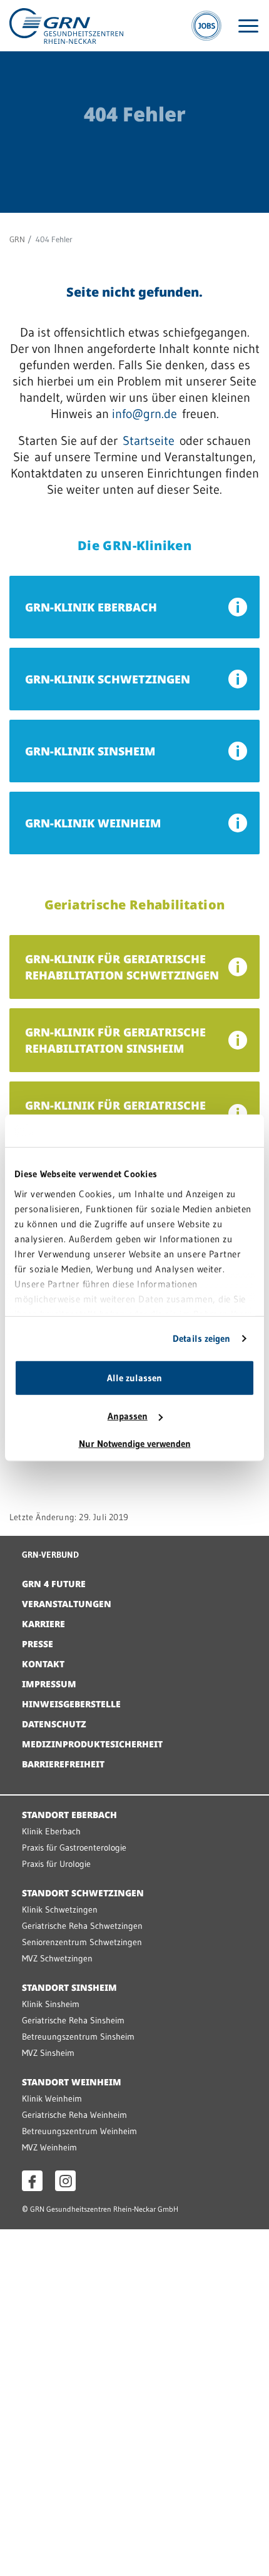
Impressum (49, 1684)
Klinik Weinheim (52, 2098)
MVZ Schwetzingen (57, 1958)
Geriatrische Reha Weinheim (74, 2115)
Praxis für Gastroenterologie (74, 1848)
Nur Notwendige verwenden (135, 1444)
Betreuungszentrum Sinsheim (78, 2037)
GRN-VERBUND (50, 1555)
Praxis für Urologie (56, 1864)
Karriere (43, 1624)
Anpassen (128, 1416)
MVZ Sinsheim (48, 2053)
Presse (38, 1644)
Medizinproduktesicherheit (92, 1744)
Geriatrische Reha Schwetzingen (82, 1926)
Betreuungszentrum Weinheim (79, 2131)
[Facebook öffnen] (32, 2181)
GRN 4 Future (54, 1584)
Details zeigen (201, 1338)
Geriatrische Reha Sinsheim (73, 2020)
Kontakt (43, 1664)
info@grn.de (145, 414)
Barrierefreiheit (63, 1764)
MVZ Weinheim (49, 2147)
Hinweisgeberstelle (71, 1704)
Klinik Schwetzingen (60, 1909)
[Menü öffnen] (248, 26)
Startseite (149, 441)
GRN (17, 239)
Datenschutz (54, 1724)
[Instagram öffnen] (65, 2181)
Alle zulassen (134, 1378)
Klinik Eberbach (51, 1831)
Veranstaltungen (67, 1604)
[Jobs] (206, 26)
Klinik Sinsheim (51, 2004)
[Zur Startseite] (66, 25)
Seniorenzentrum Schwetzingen (82, 1942)
